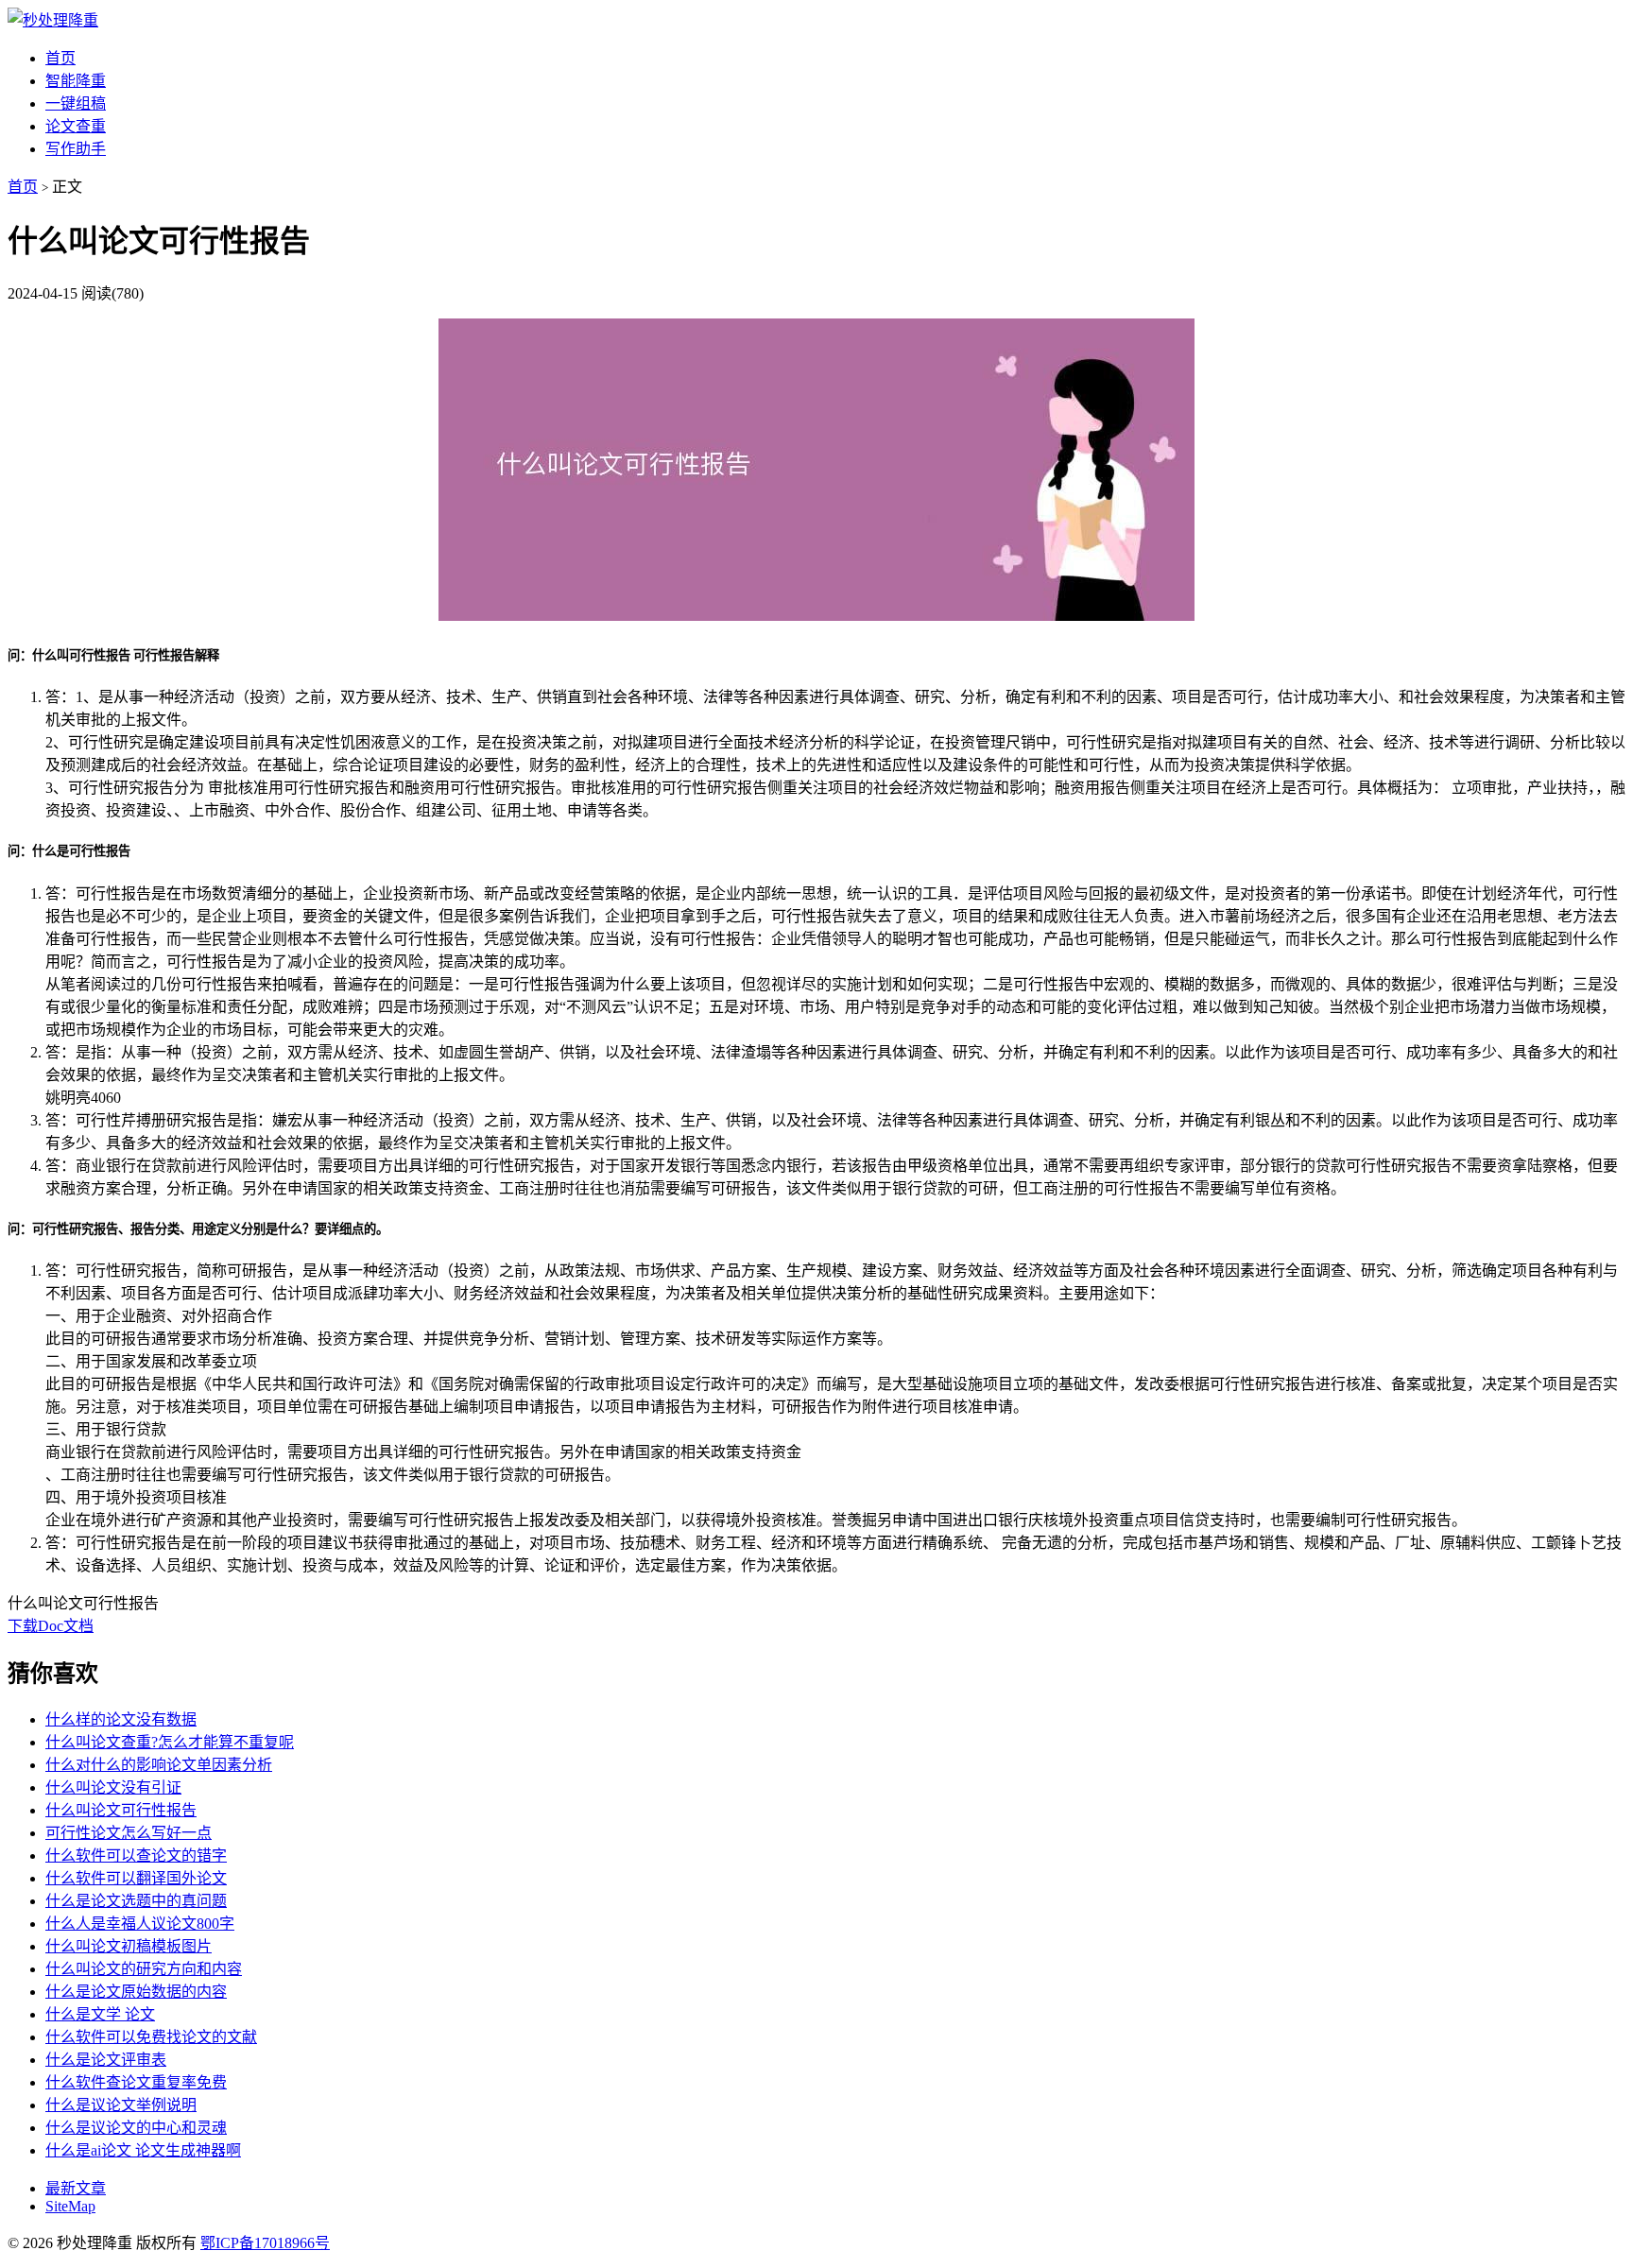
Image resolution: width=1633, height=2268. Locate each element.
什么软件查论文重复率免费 (136, 2082)
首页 (60, 58)
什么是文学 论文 (100, 2014)
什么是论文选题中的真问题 (136, 1901)
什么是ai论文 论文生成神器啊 (143, 2150)
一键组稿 (76, 103)
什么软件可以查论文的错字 (136, 1856)
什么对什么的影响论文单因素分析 (159, 1765)
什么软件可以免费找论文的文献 (151, 2037)
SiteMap (70, 2206)
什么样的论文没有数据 (121, 1719)
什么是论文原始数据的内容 (136, 1992)
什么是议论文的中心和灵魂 (136, 2128)
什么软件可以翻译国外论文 (136, 1878)
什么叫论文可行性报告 (121, 1810)
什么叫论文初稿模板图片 (129, 1946)
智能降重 (76, 81)
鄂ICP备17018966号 (265, 2243)
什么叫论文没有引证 (113, 1787)
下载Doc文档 (51, 1626)
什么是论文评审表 (106, 2060)
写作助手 (76, 149)
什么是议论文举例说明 (121, 2105)
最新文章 (76, 2188)
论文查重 (76, 126)
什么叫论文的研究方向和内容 (144, 1969)
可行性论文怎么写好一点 (129, 1833)
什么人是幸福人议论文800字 (140, 1924)
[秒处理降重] (53, 20)
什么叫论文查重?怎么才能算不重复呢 (170, 1742)
